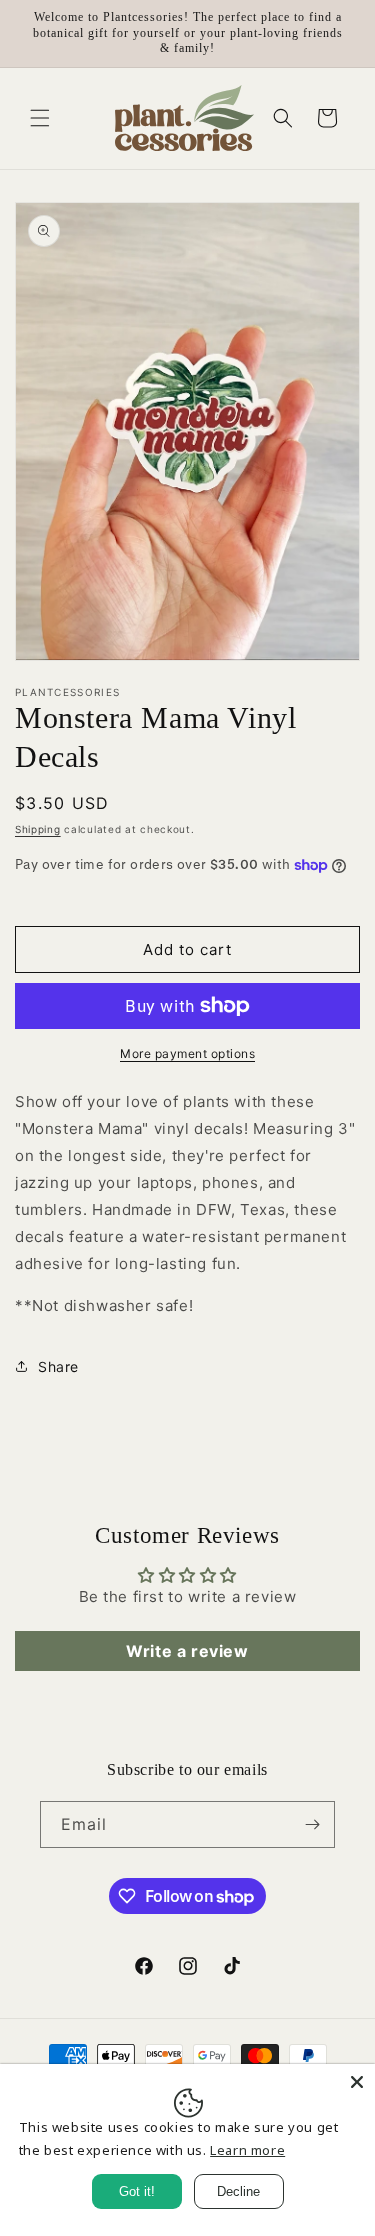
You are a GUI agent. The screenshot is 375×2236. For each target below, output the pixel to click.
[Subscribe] (312, 1824)
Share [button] (58, 1366)
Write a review (187, 1651)
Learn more (247, 2150)
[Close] (357, 2082)
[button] (40, 118)
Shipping (38, 829)
